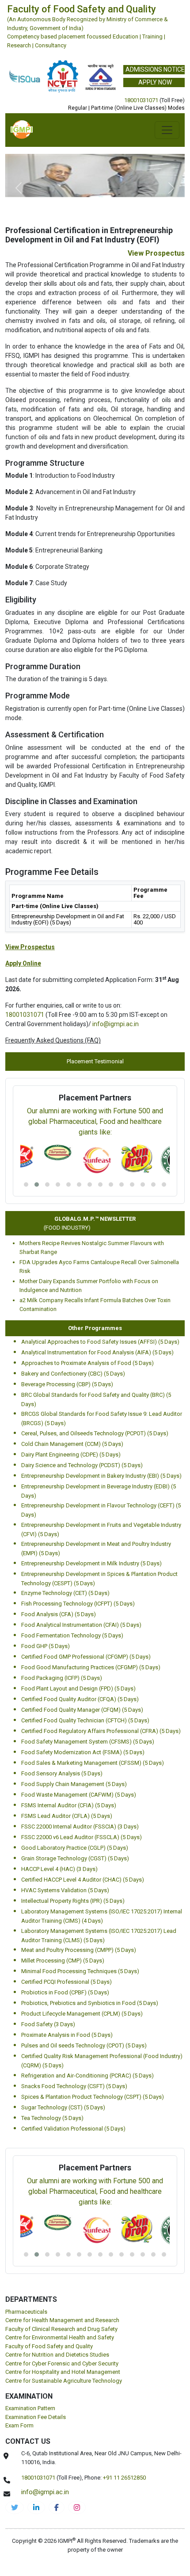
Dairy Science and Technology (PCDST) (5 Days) (82, 1465)
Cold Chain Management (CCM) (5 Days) (72, 1444)
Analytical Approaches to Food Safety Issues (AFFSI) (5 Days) (100, 1342)
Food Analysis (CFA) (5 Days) (59, 1614)
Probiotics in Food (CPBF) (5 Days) (65, 1992)
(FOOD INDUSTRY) (60, 1228)
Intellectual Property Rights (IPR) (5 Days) (73, 1901)
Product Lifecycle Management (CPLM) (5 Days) (82, 2014)
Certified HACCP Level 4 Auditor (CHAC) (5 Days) (83, 1880)
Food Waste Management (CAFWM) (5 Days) (79, 1795)
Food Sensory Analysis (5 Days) (62, 1773)
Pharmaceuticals (26, 2312)
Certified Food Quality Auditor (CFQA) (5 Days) (80, 1699)
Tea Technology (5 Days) (52, 2118)
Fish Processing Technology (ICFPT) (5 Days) (78, 1604)
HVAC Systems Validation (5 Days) (65, 1890)
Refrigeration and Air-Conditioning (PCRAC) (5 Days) (87, 2076)
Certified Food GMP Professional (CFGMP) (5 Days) (86, 1657)
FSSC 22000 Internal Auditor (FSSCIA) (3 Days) (80, 1827)
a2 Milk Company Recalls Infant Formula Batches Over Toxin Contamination (95, 1305)
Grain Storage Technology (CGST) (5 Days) (75, 1858)
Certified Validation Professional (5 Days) (73, 2129)
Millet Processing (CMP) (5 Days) (63, 1961)
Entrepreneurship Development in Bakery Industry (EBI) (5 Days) (101, 1476)
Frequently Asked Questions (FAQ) (53, 1040)
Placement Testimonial (95, 1061)
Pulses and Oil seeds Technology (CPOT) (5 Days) (84, 2045)
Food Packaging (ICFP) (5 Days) (62, 1678)
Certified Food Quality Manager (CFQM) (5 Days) (82, 1710)
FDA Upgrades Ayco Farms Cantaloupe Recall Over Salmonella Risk (99, 1267)
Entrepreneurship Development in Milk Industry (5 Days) (91, 1563)
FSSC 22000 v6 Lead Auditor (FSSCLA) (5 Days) (82, 1837)
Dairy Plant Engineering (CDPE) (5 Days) (71, 1455)
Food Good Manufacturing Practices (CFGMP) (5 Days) (91, 1667)
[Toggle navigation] (167, 130)
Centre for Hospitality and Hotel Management (63, 2372)
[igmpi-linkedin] (36, 2507)
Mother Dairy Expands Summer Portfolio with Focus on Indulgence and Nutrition (89, 1286)
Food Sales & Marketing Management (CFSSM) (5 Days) (93, 1763)
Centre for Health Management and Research (62, 2320)
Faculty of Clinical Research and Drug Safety (61, 2329)
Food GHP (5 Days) (46, 1646)
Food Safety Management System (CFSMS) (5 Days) (88, 1742)
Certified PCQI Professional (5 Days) (66, 1982)
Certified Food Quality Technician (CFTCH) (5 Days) (85, 1720)
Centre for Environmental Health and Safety (60, 2337)
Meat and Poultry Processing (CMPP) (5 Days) (79, 1950)
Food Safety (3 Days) (48, 2024)
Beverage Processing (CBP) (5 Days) (67, 1384)
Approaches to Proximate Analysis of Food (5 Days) (87, 1363)
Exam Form (19, 2425)
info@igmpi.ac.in (116, 1024)
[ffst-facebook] (57, 2507)
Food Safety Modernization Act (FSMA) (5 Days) (83, 1752)
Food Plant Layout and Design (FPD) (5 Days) (78, 1689)
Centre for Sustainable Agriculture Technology (64, 2381)
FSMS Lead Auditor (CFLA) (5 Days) (67, 1816)
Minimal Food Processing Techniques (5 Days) (80, 1971)
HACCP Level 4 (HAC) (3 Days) (59, 1869)
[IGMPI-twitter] (15, 2507)
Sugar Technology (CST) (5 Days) (63, 2107)
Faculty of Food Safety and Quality (49, 2346)
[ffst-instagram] (77, 2507)
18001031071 (141, 100)
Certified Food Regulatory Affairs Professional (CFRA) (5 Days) (101, 1731)
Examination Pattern (30, 2408)
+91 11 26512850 (124, 2478)
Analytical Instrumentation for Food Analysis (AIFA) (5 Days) (97, 1352)
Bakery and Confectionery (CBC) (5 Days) (73, 1374)
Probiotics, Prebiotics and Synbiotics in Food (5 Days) (90, 2003)
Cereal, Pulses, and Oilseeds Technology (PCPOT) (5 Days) (95, 1433)
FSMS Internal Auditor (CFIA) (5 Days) (69, 1805)
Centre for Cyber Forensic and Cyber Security (62, 2363)
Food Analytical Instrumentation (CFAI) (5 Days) (81, 1625)
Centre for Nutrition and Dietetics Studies (57, 2355)
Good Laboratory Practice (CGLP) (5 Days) (75, 1848)
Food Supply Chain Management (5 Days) (74, 1784)
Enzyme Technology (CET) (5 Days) (65, 1593)
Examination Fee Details (36, 2417)
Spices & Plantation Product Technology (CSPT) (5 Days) (93, 2097)
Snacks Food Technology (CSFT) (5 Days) (74, 2086)
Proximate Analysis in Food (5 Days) (67, 2035)
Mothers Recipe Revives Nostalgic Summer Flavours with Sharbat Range (92, 1248)
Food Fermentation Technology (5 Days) (72, 1635)
